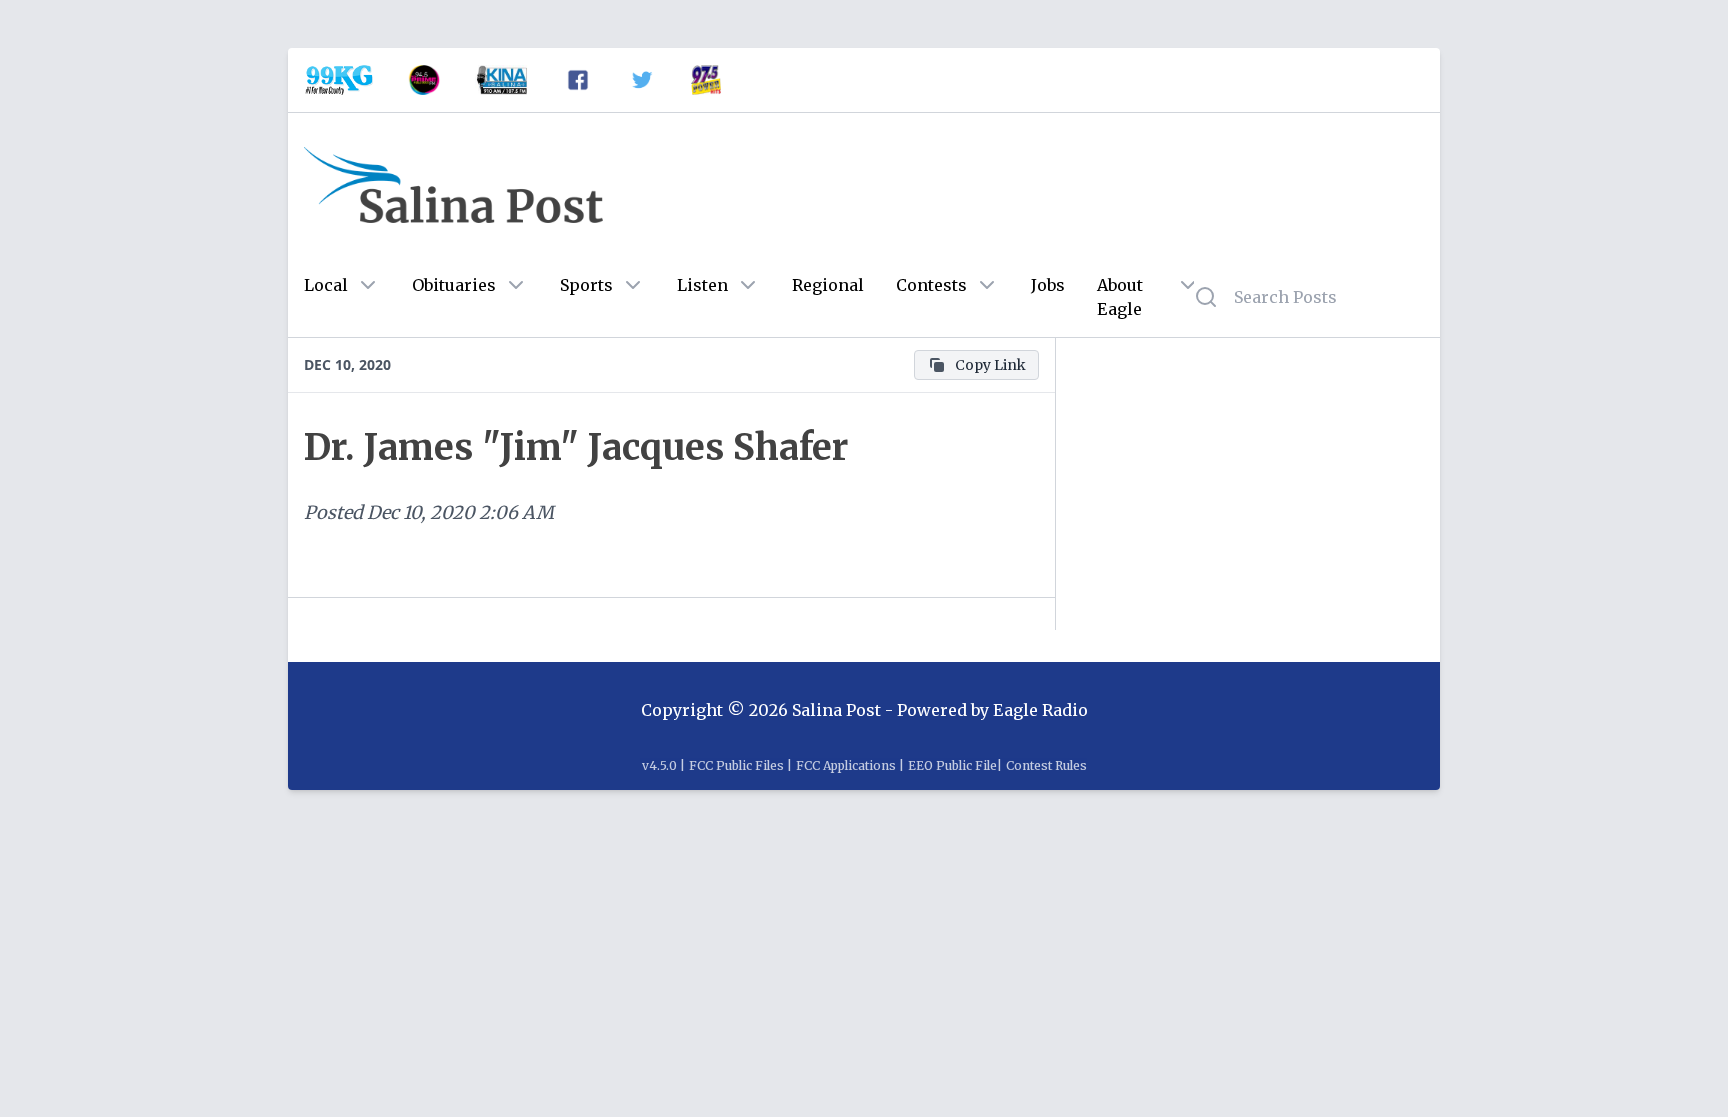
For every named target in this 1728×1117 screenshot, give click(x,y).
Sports (586, 285)
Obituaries (454, 285)
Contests (931, 285)
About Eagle (1120, 297)
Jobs (1048, 285)
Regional (828, 285)
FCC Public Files (736, 765)
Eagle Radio (1040, 710)
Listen (702, 285)
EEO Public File (952, 765)
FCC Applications (846, 765)
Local (326, 285)
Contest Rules (1046, 765)
